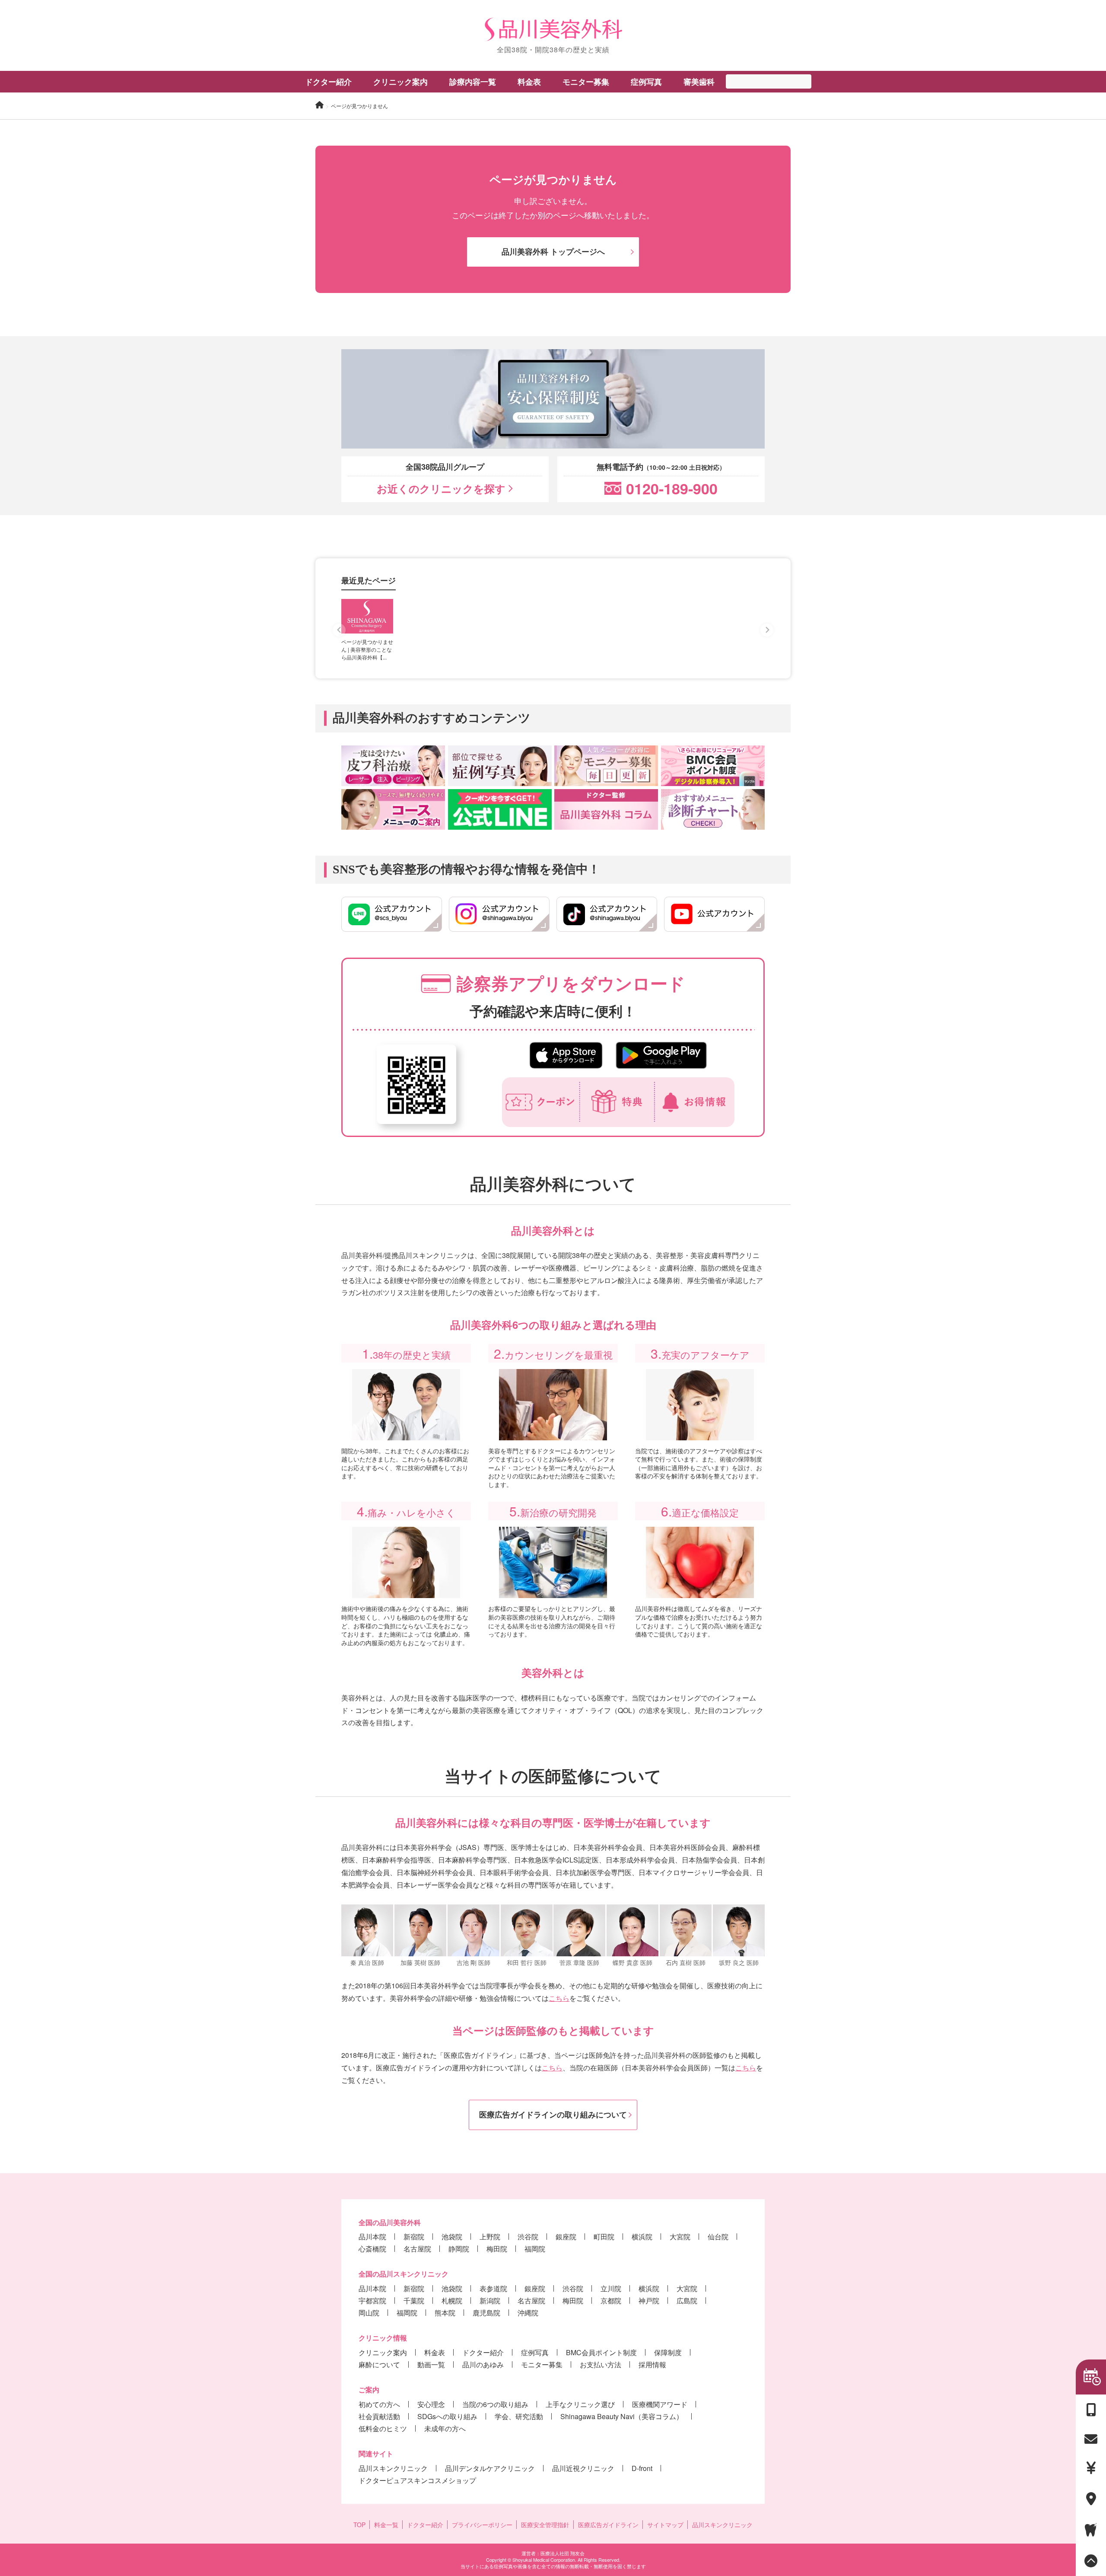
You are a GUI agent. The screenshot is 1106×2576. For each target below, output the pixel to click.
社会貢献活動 (379, 2416)
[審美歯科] (1091, 2530)
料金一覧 (386, 2525)
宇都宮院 (372, 2301)
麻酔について (379, 2364)
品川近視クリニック (583, 2468)
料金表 (435, 2352)
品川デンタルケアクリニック (490, 2468)
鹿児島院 (486, 2313)
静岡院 (459, 2249)
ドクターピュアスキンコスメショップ (417, 2480)
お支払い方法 (601, 2364)
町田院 (604, 2237)
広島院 (687, 2301)
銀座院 (566, 2237)
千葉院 (414, 2301)
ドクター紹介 (328, 82)
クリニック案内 (383, 2352)
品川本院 (372, 2237)
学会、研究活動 (519, 2416)
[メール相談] (1091, 2439)
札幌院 (452, 2301)
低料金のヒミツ (383, 2428)
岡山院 (369, 2313)
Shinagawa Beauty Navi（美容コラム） (622, 2416)
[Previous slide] (339, 630)
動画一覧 (431, 2364)
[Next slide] (767, 630)
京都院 (611, 2301)
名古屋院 (417, 2249)
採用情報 (652, 2364)
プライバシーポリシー (482, 2525)
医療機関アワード (660, 2404)
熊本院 (445, 2313)
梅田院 (497, 2249)
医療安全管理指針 (545, 2525)
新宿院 (414, 2237)
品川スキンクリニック (393, 2468)
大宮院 (680, 2237)
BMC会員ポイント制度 (601, 2352)
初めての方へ (379, 2404)
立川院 (611, 2288)
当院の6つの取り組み (495, 2404)
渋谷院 (528, 2237)
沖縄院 (528, 2313)
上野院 (490, 2237)
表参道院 (493, 2288)
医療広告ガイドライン (608, 2525)
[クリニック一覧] (1091, 2499)
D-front (642, 2468)
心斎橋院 (372, 2249)
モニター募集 (586, 82)
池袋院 (452, 2237)
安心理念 (431, 2404)
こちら (559, 1998)
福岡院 (535, 2249)
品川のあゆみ (483, 2364)
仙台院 (718, 2237)
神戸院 (649, 2301)
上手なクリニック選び (580, 2404)
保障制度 (668, 2352)
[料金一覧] (1091, 2468)
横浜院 (642, 2237)
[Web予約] (1091, 2377)
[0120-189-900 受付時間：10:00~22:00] (1091, 2410)
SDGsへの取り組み (447, 2416)
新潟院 (490, 2301)
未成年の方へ (445, 2428)
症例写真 (646, 82)
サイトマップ (665, 2525)
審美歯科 (699, 82)
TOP (359, 2525)
